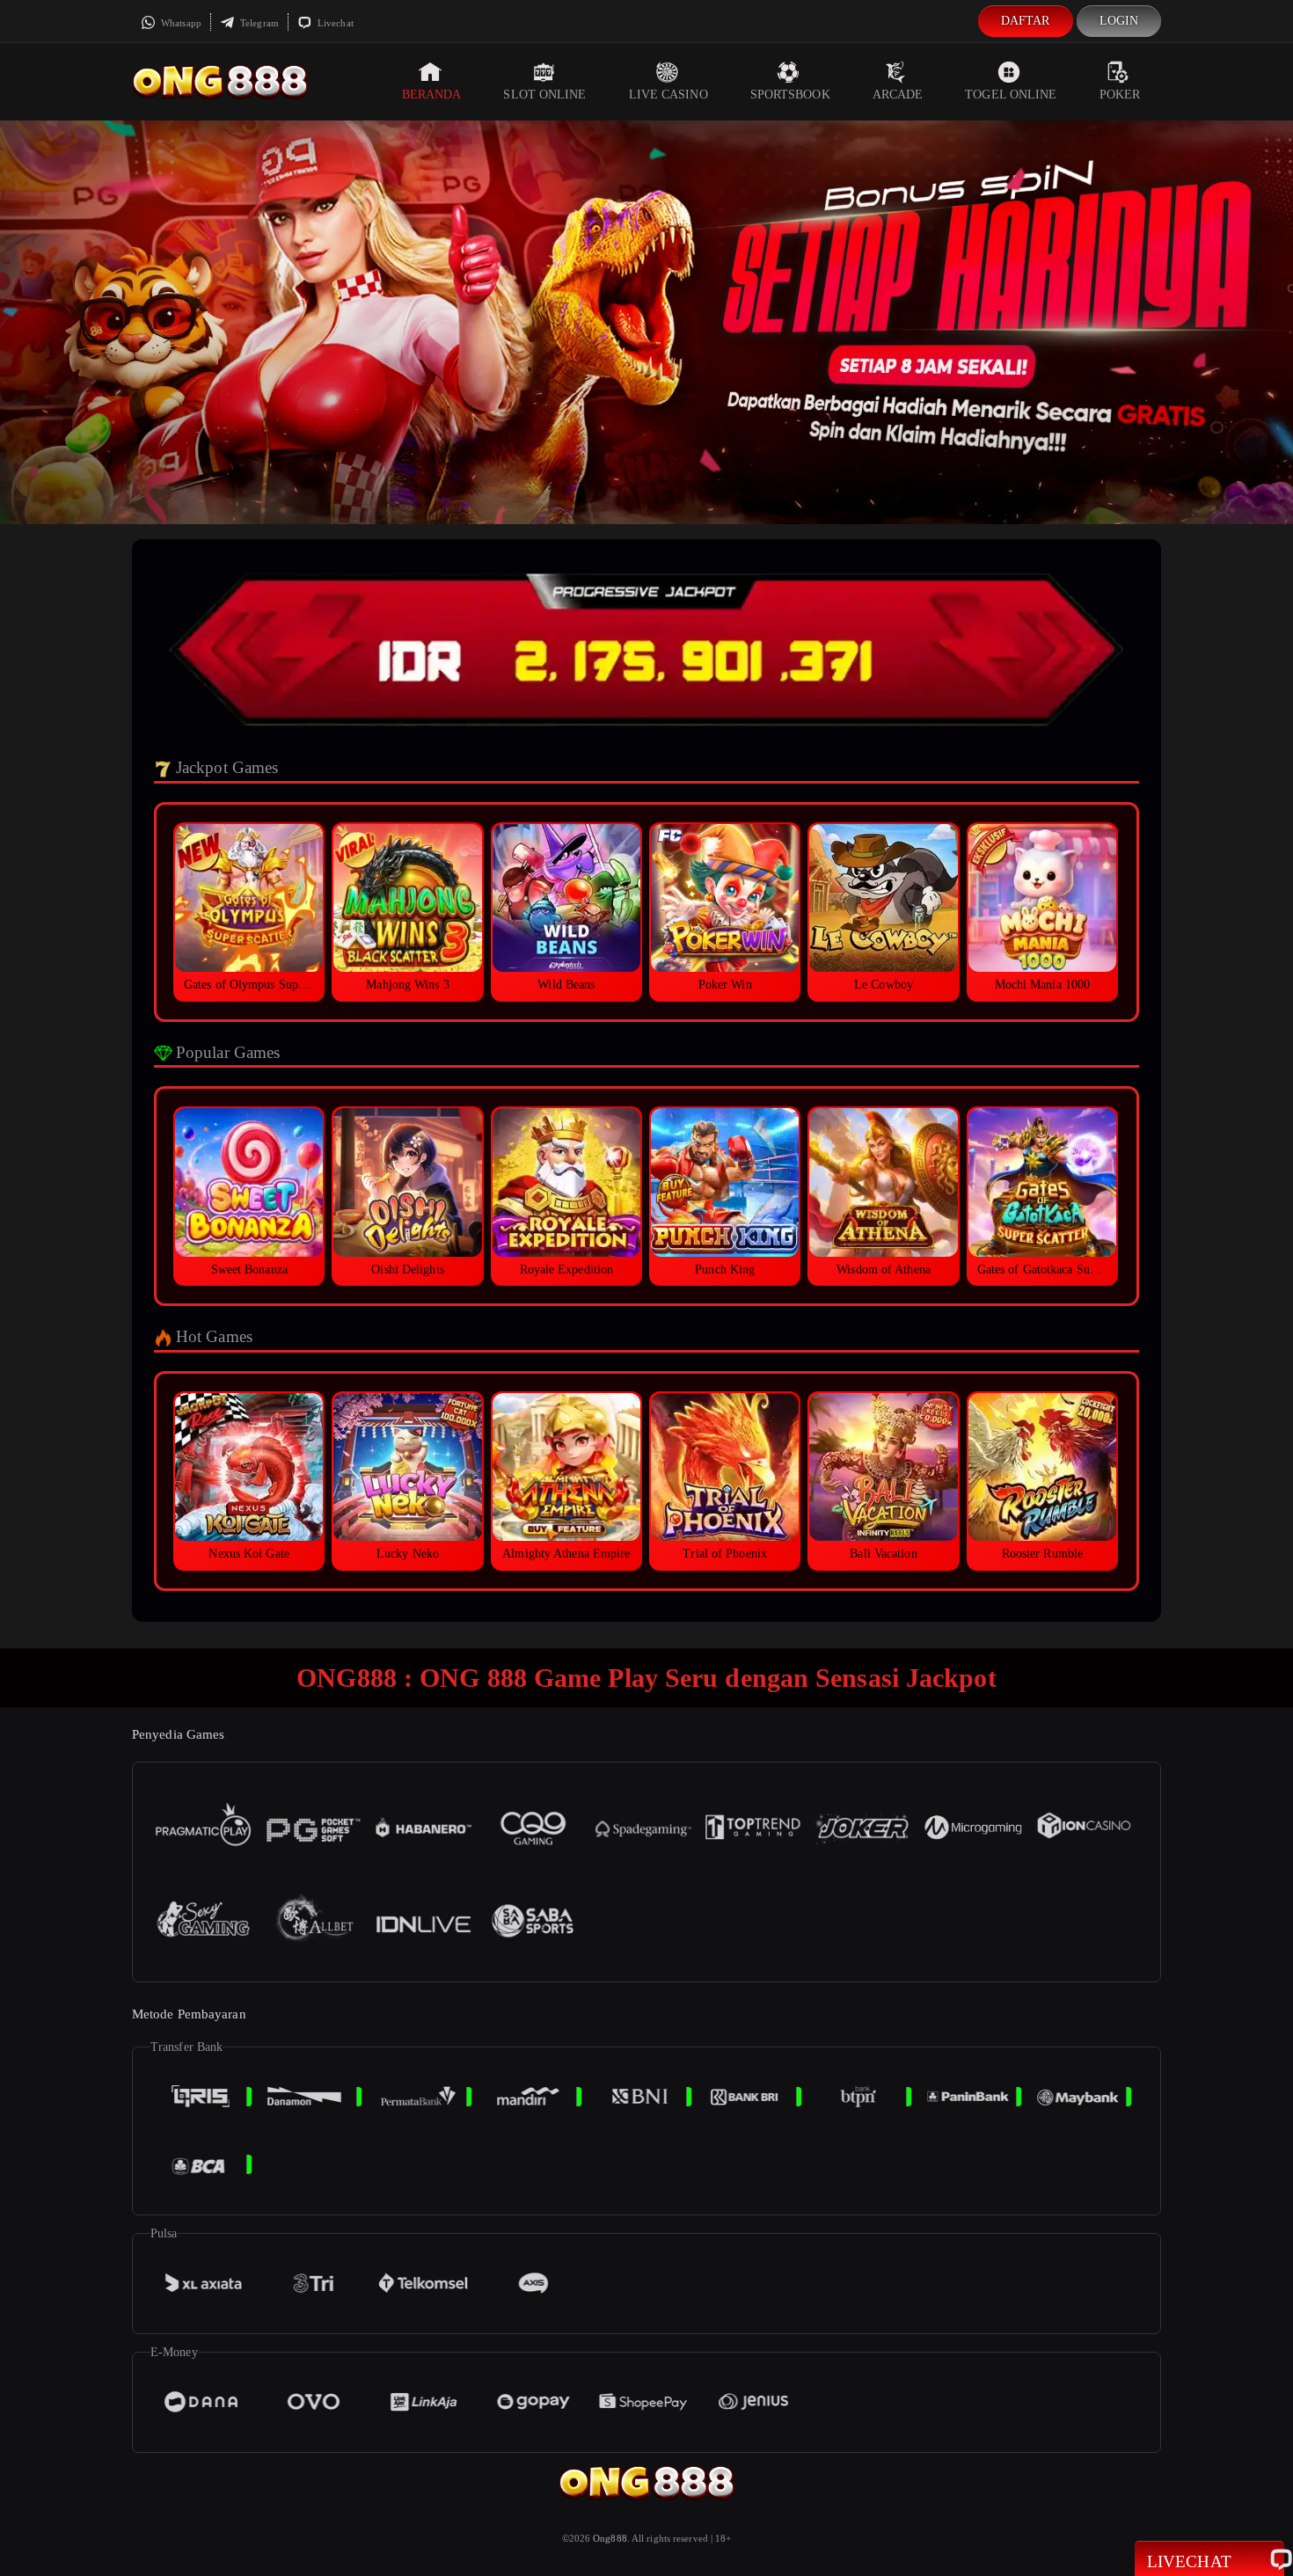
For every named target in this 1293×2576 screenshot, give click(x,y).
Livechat (334, 23)
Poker (1120, 95)
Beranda (432, 95)
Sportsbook (790, 95)
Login (1119, 21)
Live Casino (668, 95)
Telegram (258, 23)
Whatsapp (180, 23)
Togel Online (1011, 95)
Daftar (1026, 21)
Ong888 (610, 2538)
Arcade (898, 95)
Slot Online (544, 95)
